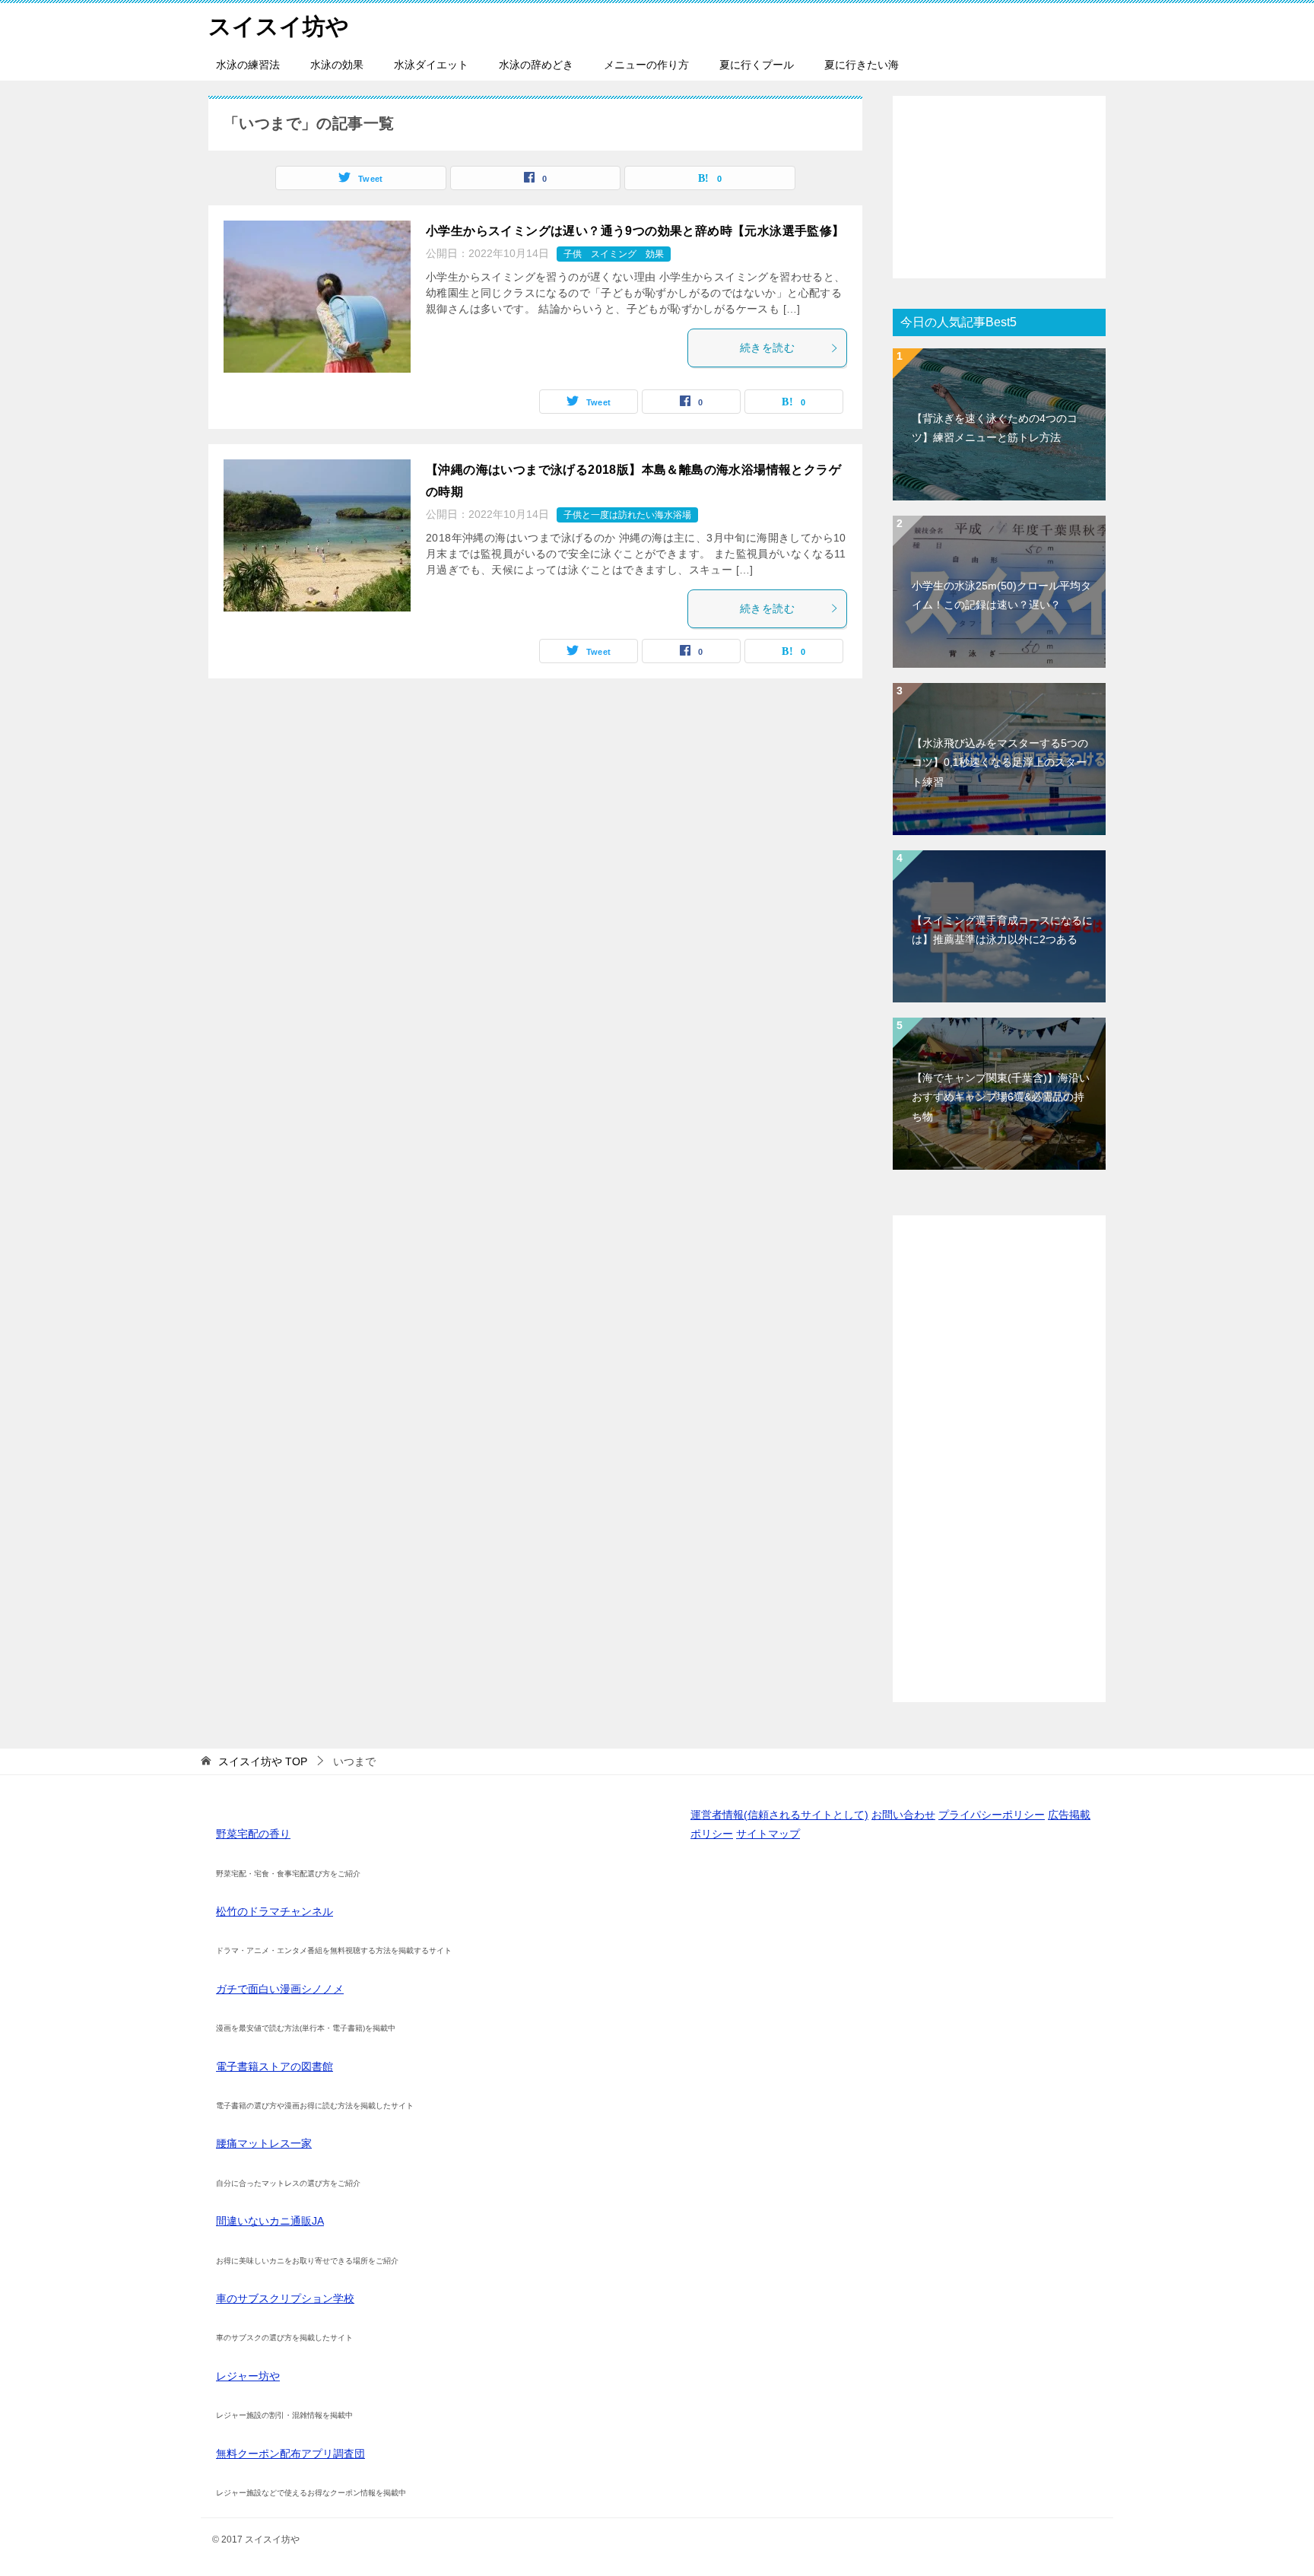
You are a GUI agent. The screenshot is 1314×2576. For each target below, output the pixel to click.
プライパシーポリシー (992, 1815)
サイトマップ (768, 1834)
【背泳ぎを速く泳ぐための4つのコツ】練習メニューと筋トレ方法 (995, 428)
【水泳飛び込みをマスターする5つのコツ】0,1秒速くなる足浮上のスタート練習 (1000, 762)
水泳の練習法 (248, 65)
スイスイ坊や (279, 26)
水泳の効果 (337, 65)
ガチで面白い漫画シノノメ (280, 1989)
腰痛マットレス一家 (264, 2143)
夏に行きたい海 (862, 65)
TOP (263, 1761)
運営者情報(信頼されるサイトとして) (779, 1815)
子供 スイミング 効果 (614, 254)
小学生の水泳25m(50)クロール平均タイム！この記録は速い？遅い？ (1001, 595)
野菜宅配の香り (253, 1834)
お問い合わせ (903, 1815)
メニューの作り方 (646, 65)
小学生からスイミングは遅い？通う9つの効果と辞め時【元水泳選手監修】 (635, 231)
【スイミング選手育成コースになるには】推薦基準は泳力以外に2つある (1002, 930)
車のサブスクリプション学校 (285, 2298)
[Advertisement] (999, 187)
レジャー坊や (248, 2376)
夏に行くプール (757, 65)
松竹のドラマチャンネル (275, 1911)
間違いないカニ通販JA (270, 2221)
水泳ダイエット (431, 65)
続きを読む (767, 348)
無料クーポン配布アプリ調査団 (290, 2454)
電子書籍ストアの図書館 (275, 2066)
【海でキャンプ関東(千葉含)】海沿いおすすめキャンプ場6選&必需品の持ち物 (1001, 1097)
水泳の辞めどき (536, 65)
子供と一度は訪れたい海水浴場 (627, 515)
